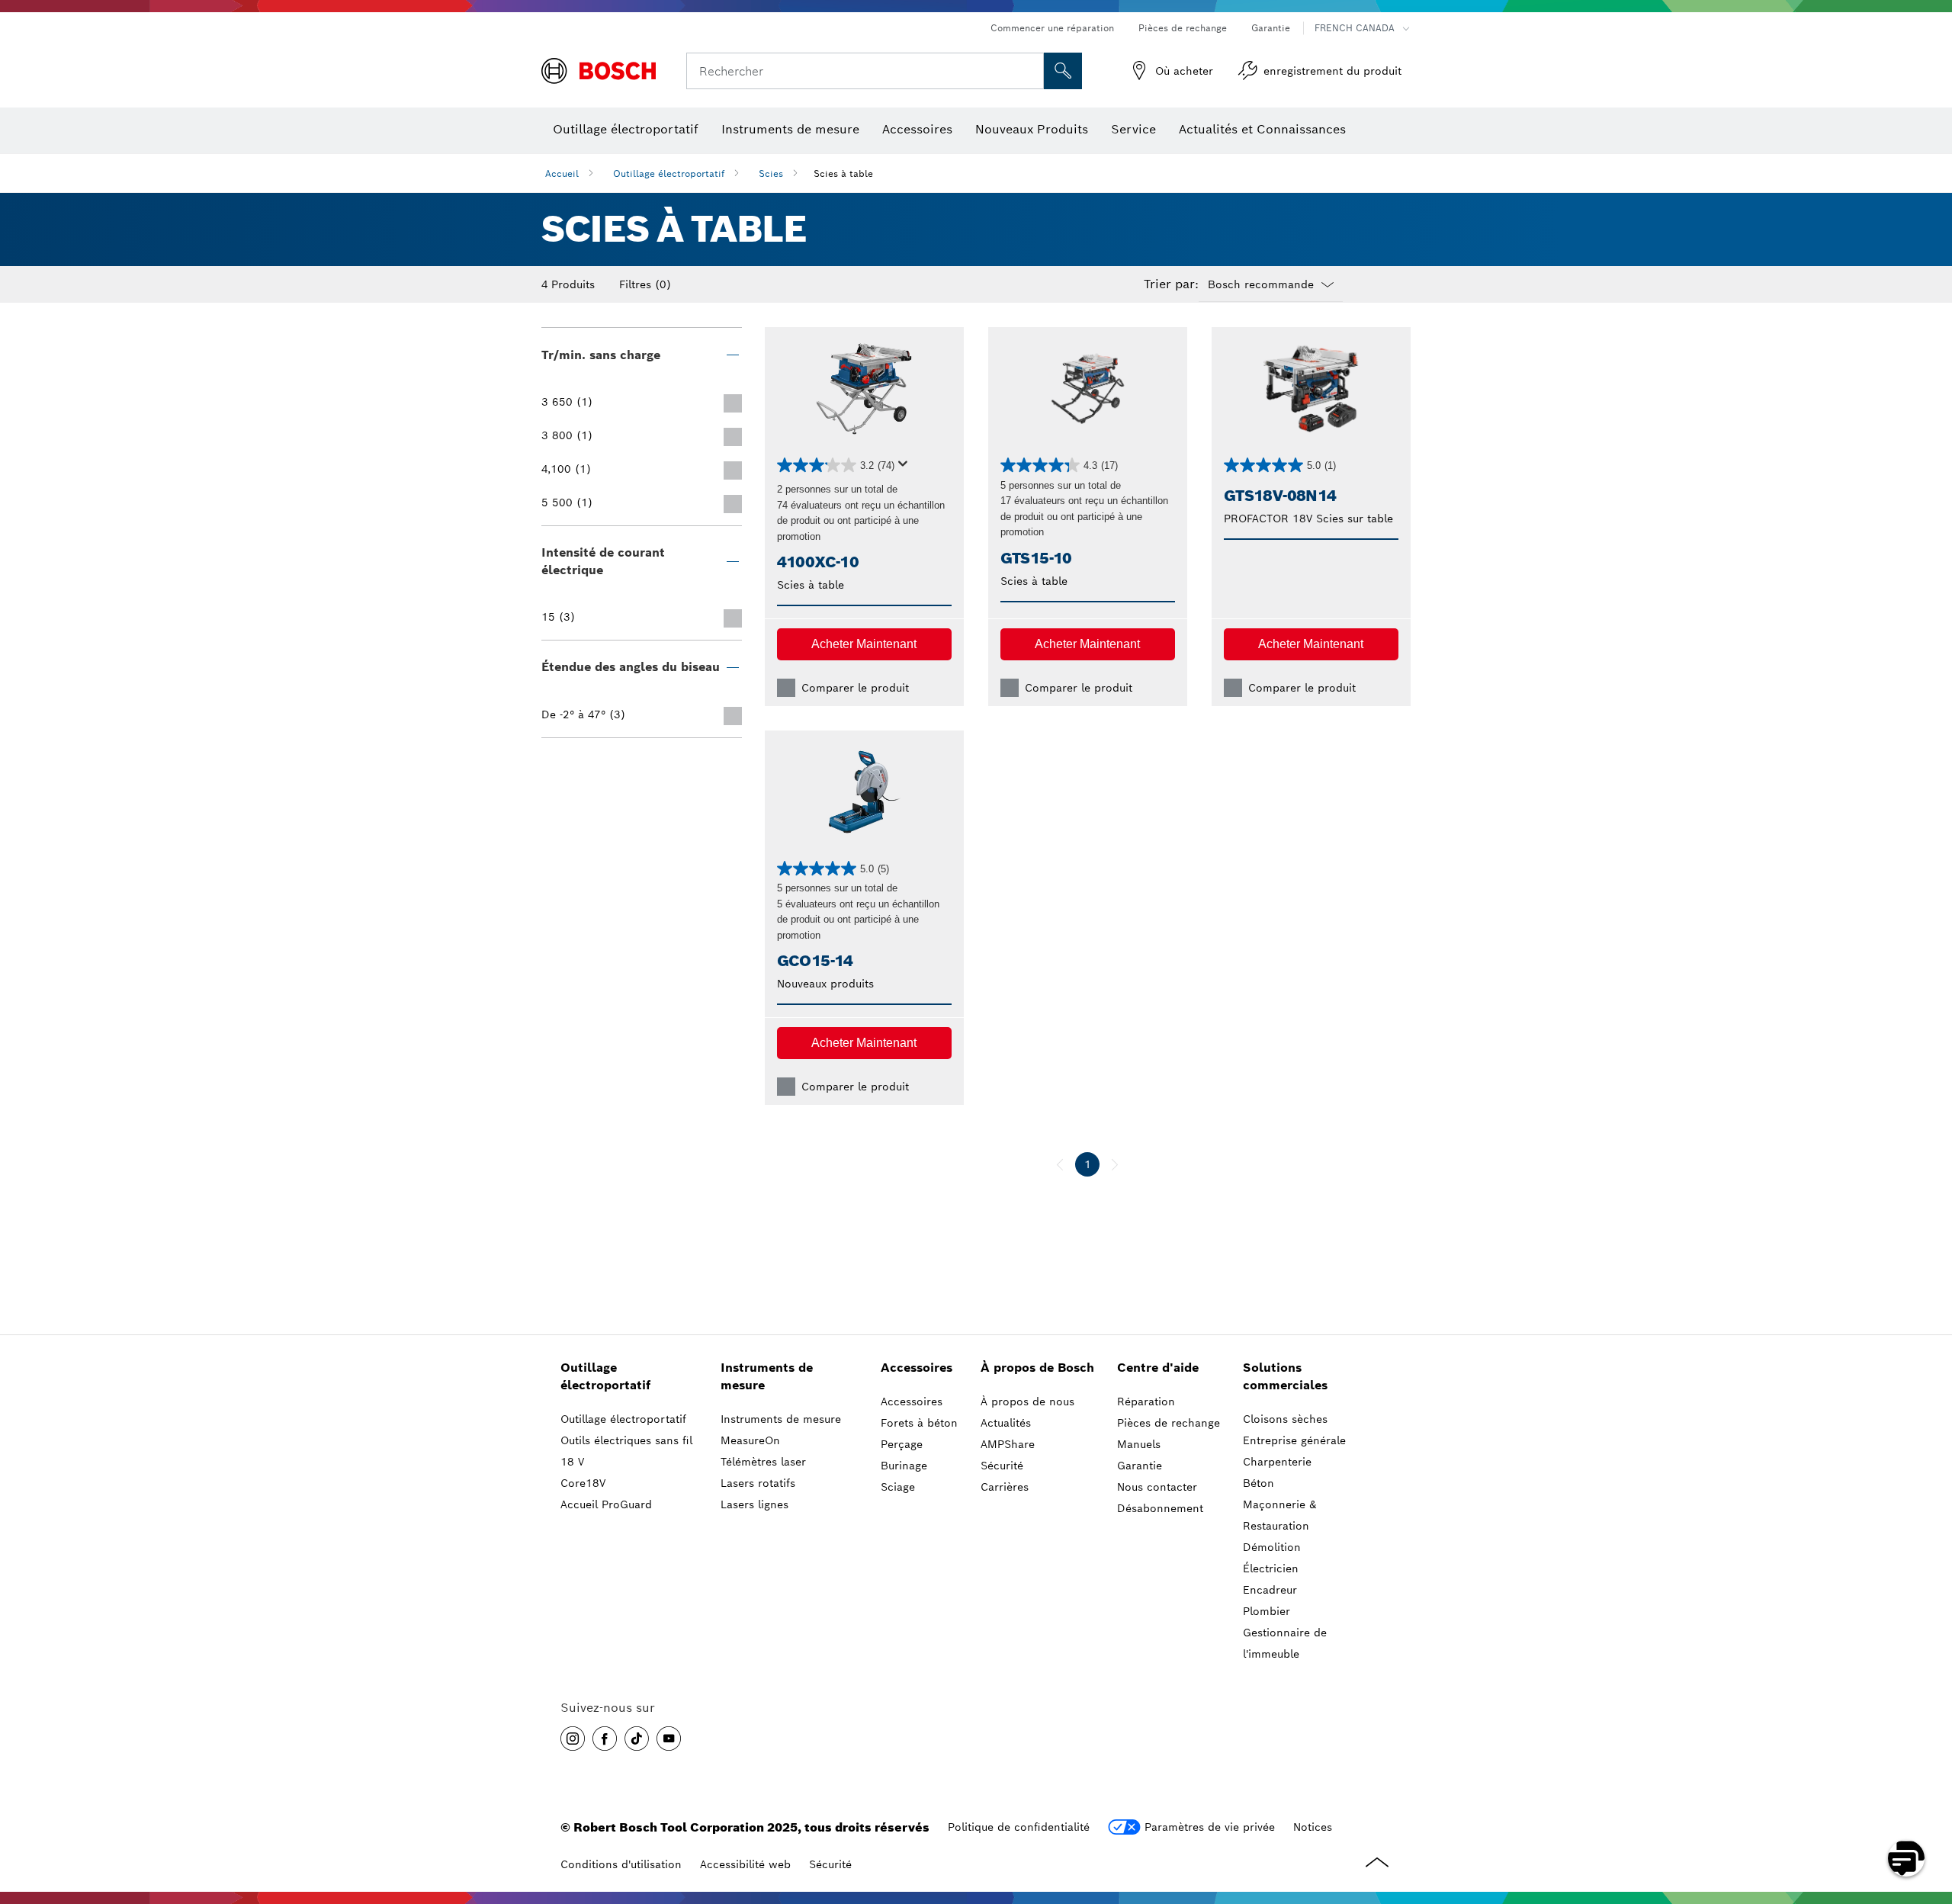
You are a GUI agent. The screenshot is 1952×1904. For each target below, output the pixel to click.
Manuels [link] (1139, 1444)
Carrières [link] (1005, 1487)
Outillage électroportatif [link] (605, 1376)
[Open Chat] (1906, 1858)
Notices (1313, 1827)
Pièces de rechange (1183, 28)
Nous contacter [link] (1157, 1487)
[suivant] (1115, 1164)
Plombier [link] (1267, 1611)
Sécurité (830, 1864)
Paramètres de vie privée (1210, 1827)
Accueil (562, 173)
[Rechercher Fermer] (1030, 71)
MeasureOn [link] (750, 1440)
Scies (771, 173)
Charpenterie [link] (1277, 1462)
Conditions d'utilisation (621, 1864)
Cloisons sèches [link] (1285, 1419)
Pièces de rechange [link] (1169, 1423)
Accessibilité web (745, 1864)
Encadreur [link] (1270, 1590)
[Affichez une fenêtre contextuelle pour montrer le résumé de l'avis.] (906, 468)
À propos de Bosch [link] (1037, 1368)
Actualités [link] (1006, 1423)
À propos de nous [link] (1027, 1402)
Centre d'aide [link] (1158, 1368)
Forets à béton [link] (919, 1423)
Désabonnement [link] (1160, 1508)
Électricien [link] (1271, 1568)
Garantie (1271, 28)
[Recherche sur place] (1063, 71)
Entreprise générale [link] (1294, 1440)
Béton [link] (1259, 1483)
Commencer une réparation (1052, 28)
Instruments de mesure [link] (767, 1376)
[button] (864, 644)
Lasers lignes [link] (754, 1504)
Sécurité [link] (1002, 1466)
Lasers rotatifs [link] (758, 1483)
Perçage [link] (902, 1444)
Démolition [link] (1272, 1547)
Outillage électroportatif (669, 173)
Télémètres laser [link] (763, 1462)
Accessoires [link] (917, 1368)
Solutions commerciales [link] (1285, 1376)
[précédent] (1060, 1164)
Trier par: (1171, 284)
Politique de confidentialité (1019, 1827)
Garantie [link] (1140, 1466)
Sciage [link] (898, 1487)
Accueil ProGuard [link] (606, 1504)
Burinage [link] (904, 1466)
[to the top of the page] (1929, 1814)
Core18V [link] (583, 1483)
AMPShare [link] (1008, 1444)
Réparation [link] (1146, 1402)
